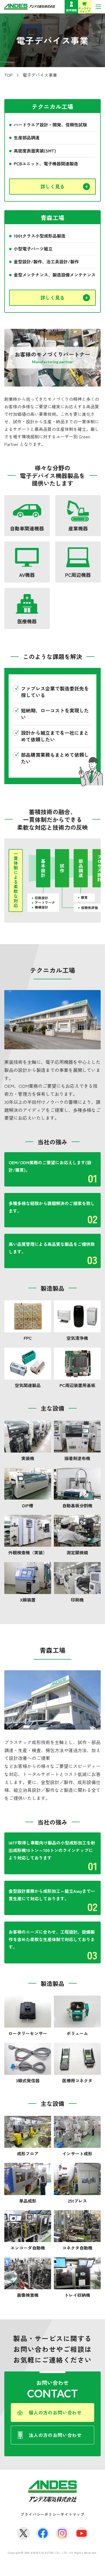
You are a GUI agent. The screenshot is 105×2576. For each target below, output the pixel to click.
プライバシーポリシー (40, 2514)
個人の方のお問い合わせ (55, 2412)
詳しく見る (52, 186)
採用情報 (71, 10)
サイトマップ (73, 2514)
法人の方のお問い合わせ (55, 2435)
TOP (8, 75)
